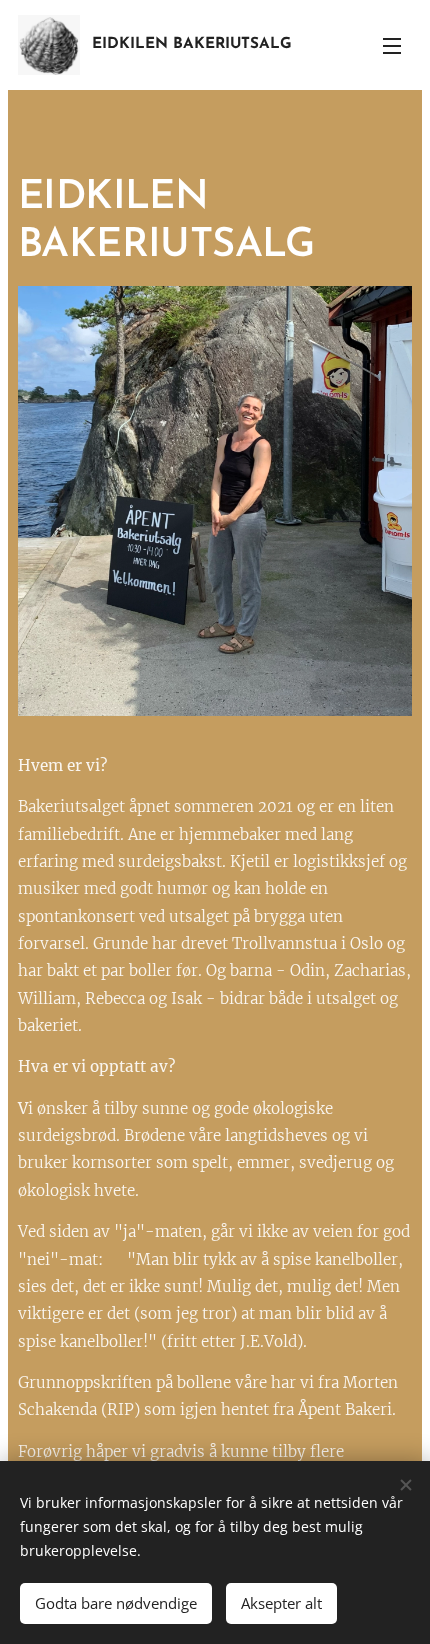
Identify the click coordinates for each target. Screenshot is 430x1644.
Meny (392, 45)
